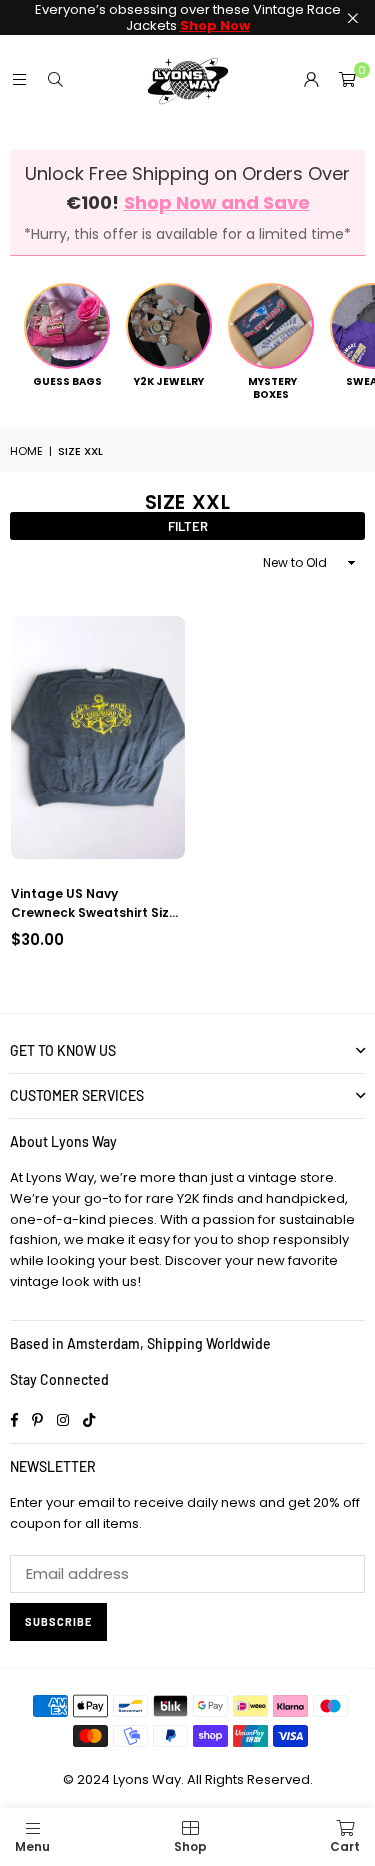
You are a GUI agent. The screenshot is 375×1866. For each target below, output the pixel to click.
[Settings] (311, 80)
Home (26, 451)
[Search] (55, 79)
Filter (188, 526)
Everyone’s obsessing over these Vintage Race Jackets (188, 17)
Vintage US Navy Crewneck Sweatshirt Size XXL (94, 903)
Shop (190, 1846)
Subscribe (58, 1621)
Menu (32, 1846)
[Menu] (19, 79)
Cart (345, 1846)
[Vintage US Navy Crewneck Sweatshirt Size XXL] (98, 737)
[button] (347, 80)
